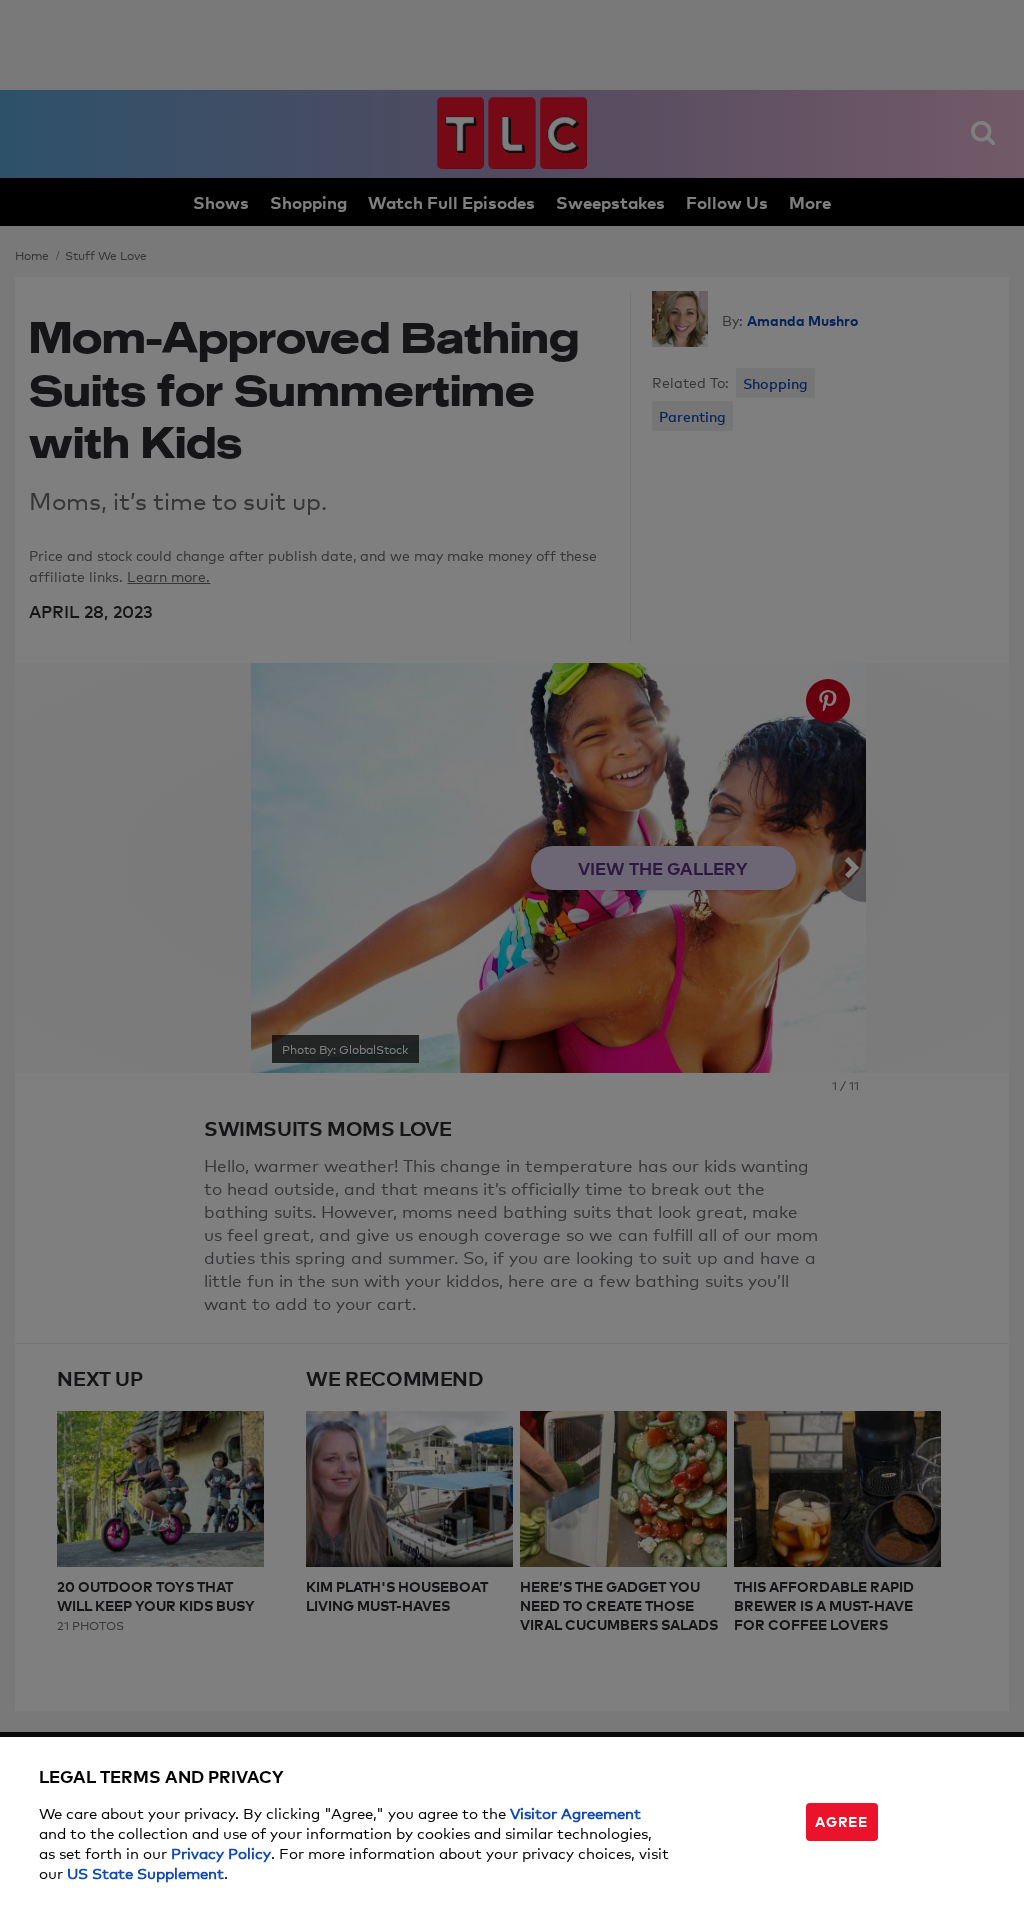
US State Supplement (145, 1872)
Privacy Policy (221, 1852)
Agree (841, 1820)
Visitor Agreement (575, 1812)
